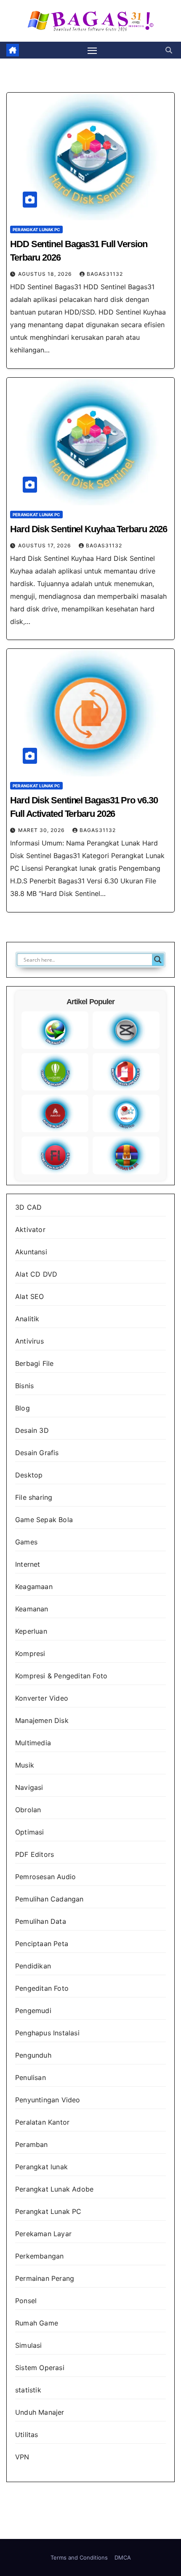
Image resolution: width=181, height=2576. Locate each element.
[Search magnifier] (158, 960)
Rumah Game (37, 2323)
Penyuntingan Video (48, 2100)
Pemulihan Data (41, 1921)
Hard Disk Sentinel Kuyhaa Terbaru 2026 (89, 529)
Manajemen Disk (42, 1720)
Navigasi (29, 1787)
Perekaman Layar (43, 2234)
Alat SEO (30, 1296)
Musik (25, 1765)
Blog (23, 1408)
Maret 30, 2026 (42, 830)
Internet (28, 1564)
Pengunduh (33, 2055)
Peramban (32, 2144)
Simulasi (29, 2345)
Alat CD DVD (36, 1274)
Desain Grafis (37, 1453)
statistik (28, 2390)
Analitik (27, 1319)
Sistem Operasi (40, 2368)
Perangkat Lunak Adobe (54, 2189)
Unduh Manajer (40, 2412)
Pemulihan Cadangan (49, 1899)
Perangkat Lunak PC (36, 229)
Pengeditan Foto (42, 1988)
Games (26, 1542)
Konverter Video (42, 1698)
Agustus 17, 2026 (45, 545)
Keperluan (31, 1631)
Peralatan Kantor (42, 2122)
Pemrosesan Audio (45, 1877)
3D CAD (28, 1207)
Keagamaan (34, 1587)
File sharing (34, 1497)
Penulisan (31, 2077)
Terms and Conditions (79, 2557)
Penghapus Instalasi (47, 2033)
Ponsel (26, 2301)
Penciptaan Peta (42, 1944)
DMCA (123, 2557)
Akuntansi (31, 1252)
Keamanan (32, 1609)
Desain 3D (32, 1430)
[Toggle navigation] (92, 50)
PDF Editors (35, 1854)
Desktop (29, 1475)
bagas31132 (105, 274)
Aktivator (30, 1229)
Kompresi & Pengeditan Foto (61, 1676)
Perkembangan (39, 2256)
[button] (169, 50)
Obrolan (28, 1810)
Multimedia (33, 1743)
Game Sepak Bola (44, 1520)
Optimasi (30, 1832)
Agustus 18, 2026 (46, 274)
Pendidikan (33, 1966)
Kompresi (30, 1653)
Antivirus (29, 1341)
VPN (22, 2457)
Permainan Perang (45, 2278)
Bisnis (24, 1386)
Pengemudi (33, 2011)
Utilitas (27, 2435)
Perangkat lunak (41, 2167)
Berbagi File (34, 1363)
